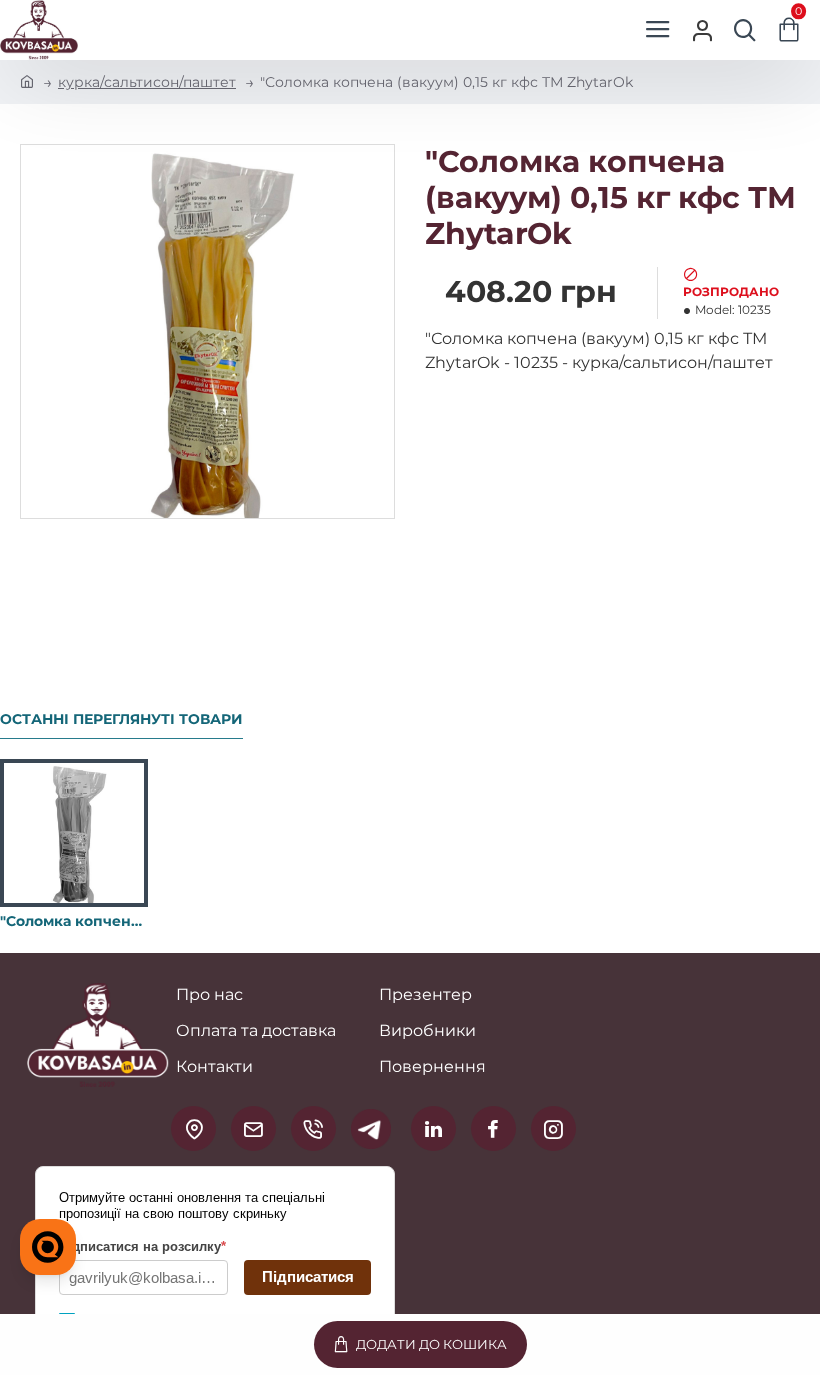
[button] (420, 1344)
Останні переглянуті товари (121, 719)
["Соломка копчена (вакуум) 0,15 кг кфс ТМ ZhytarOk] (74, 833)
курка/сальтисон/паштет (147, 82)
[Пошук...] (745, 30)
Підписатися (308, 1276)
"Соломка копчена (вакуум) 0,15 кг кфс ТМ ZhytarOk (74, 921)
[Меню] (657, 30)
